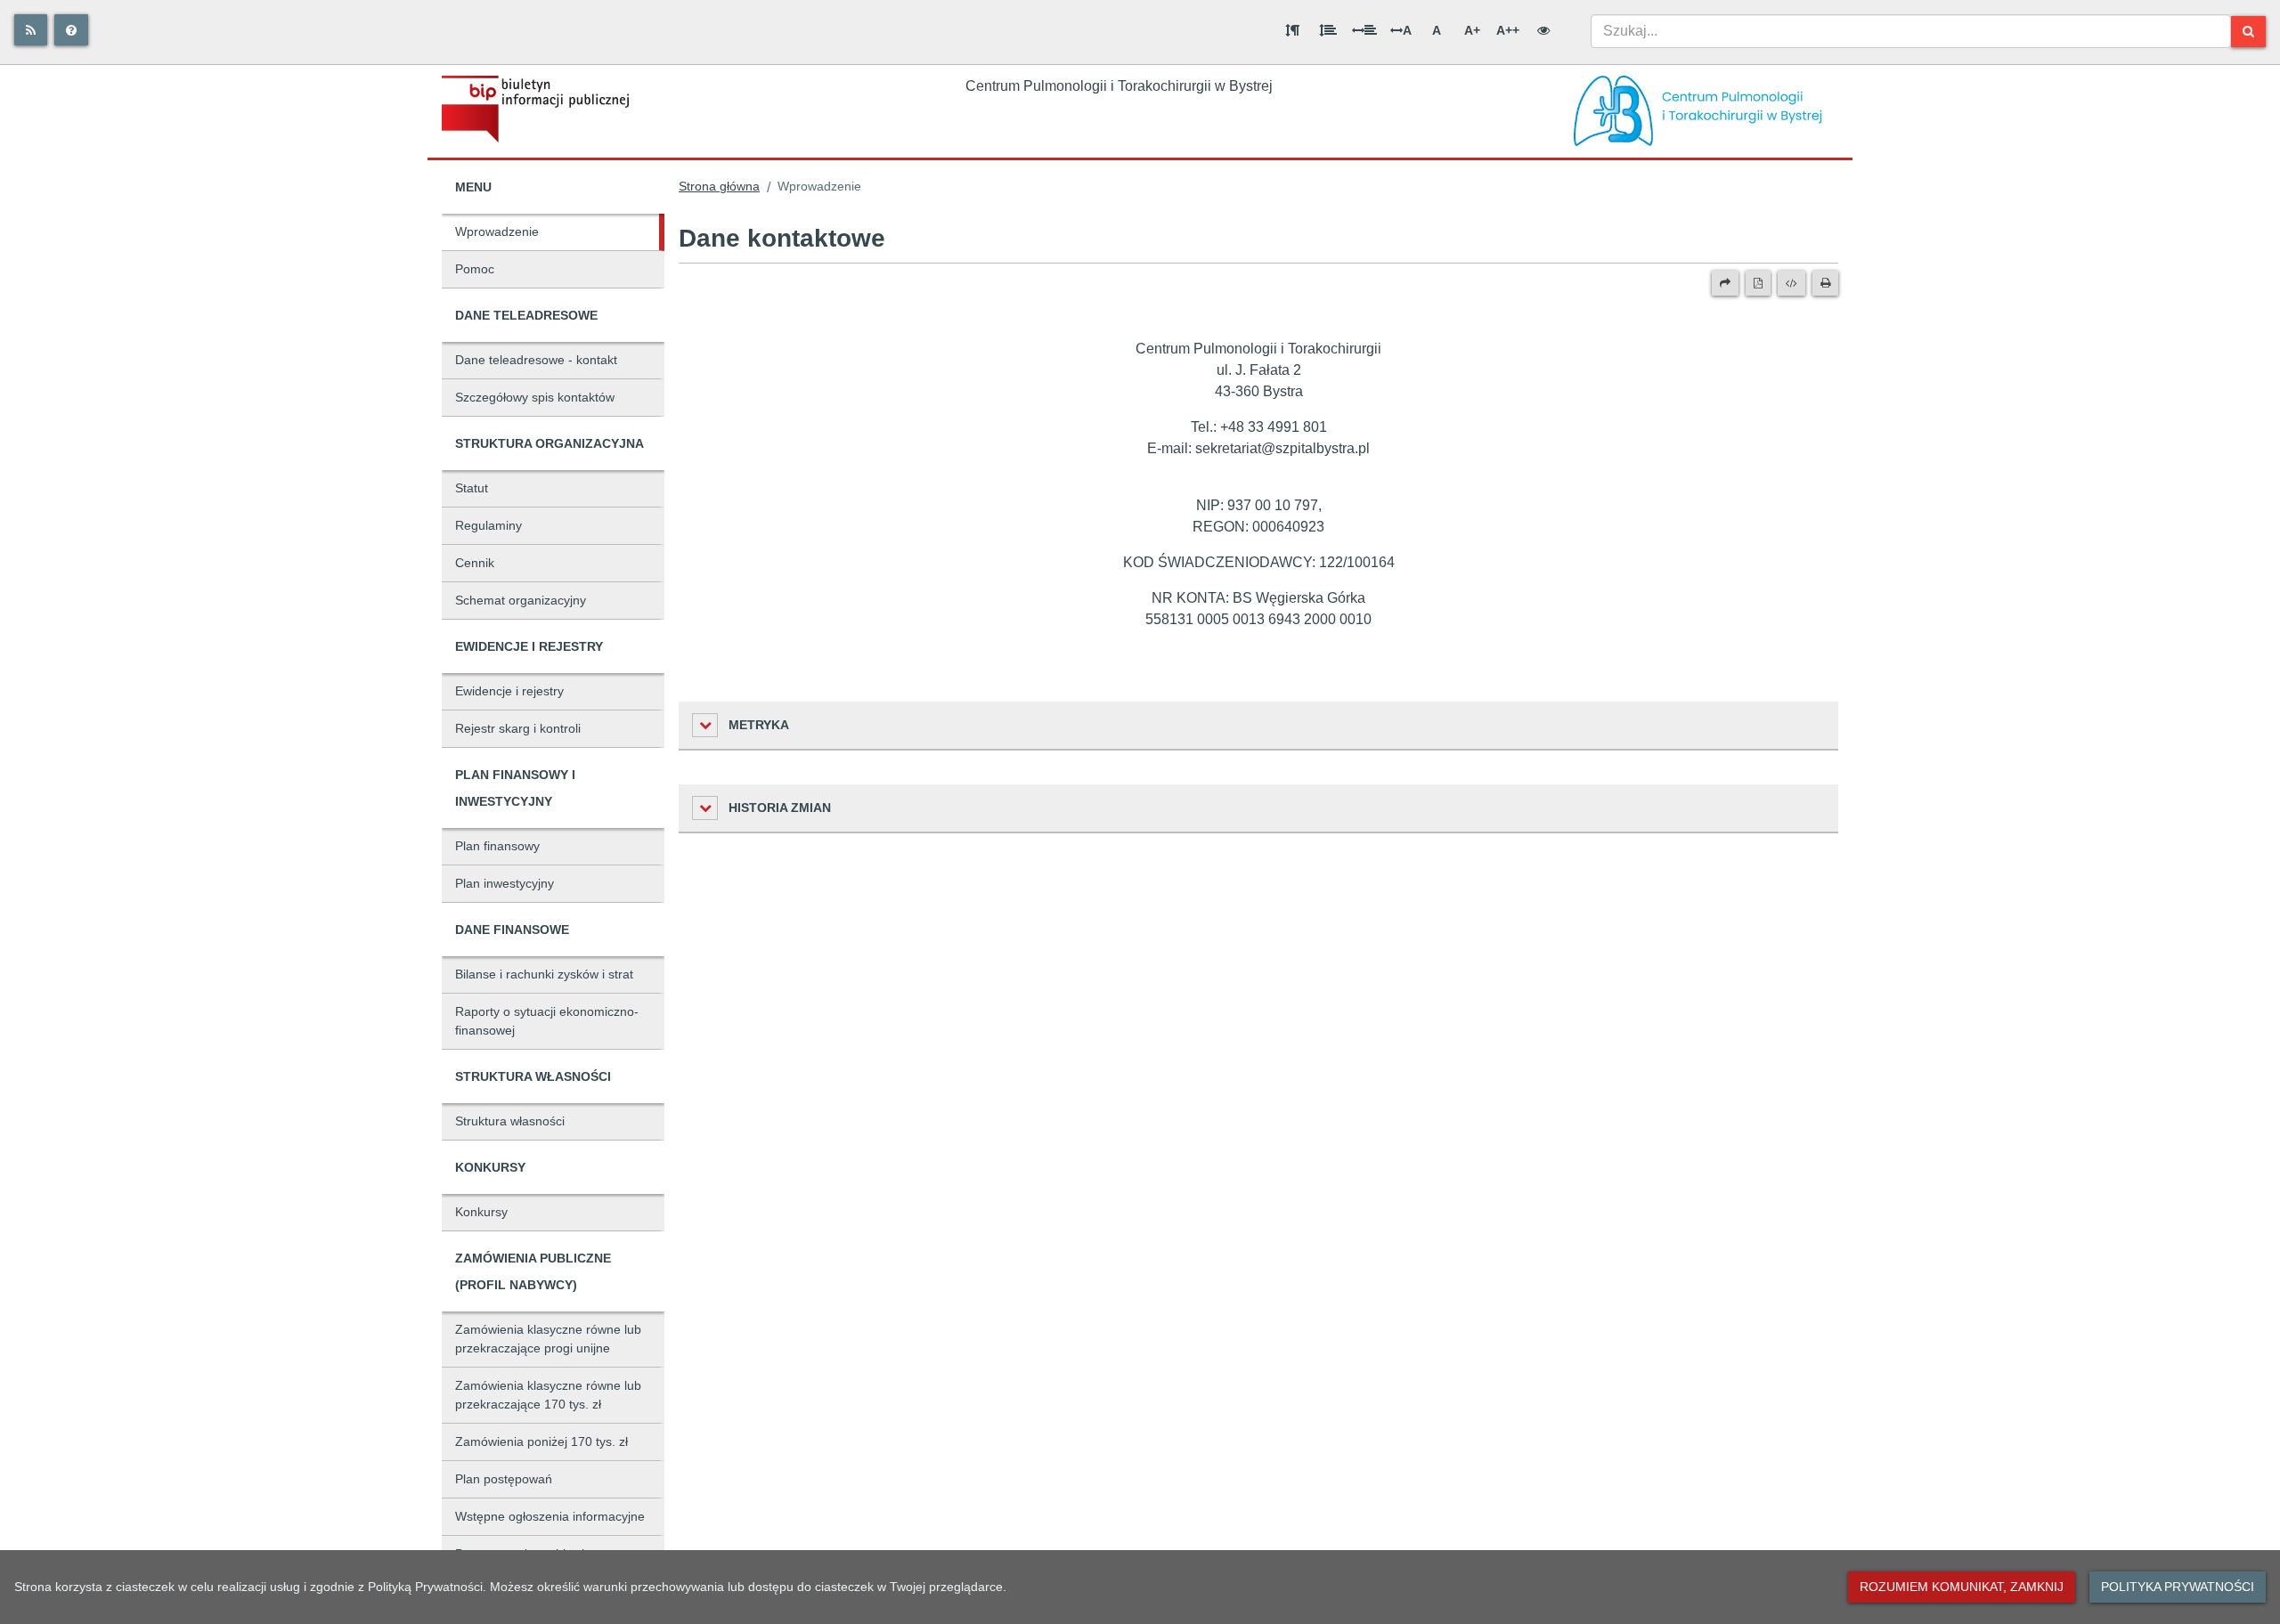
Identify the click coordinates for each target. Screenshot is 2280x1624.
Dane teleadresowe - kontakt (536, 360)
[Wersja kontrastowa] (1543, 30)
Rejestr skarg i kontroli (518, 728)
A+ (1472, 30)
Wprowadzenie (497, 231)
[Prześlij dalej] (1725, 283)
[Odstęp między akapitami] (1292, 30)
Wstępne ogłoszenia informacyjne (550, 1516)
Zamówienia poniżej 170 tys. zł (541, 1441)
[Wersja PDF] (1758, 283)
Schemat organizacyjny (521, 600)
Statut (472, 488)
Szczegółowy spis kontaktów (535, 397)
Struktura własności (510, 1121)
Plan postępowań (504, 1479)
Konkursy (481, 1212)
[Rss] (31, 30)
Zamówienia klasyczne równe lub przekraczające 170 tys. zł (548, 1395)
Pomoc (475, 269)
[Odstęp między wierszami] (1328, 30)
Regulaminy (489, 525)
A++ (1508, 30)
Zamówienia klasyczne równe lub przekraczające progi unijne (548, 1339)
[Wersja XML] (1791, 283)
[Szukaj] (2248, 32)
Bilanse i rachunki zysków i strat (544, 974)
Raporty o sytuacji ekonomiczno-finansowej (547, 1021)
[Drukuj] (1825, 283)
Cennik (475, 563)
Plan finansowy (497, 846)
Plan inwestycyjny (505, 883)
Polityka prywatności (2178, 1587)
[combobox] (1911, 31)
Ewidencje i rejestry (509, 691)
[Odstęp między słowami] (1364, 30)
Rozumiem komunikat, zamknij (1962, 1587)
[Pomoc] (71, 30)
